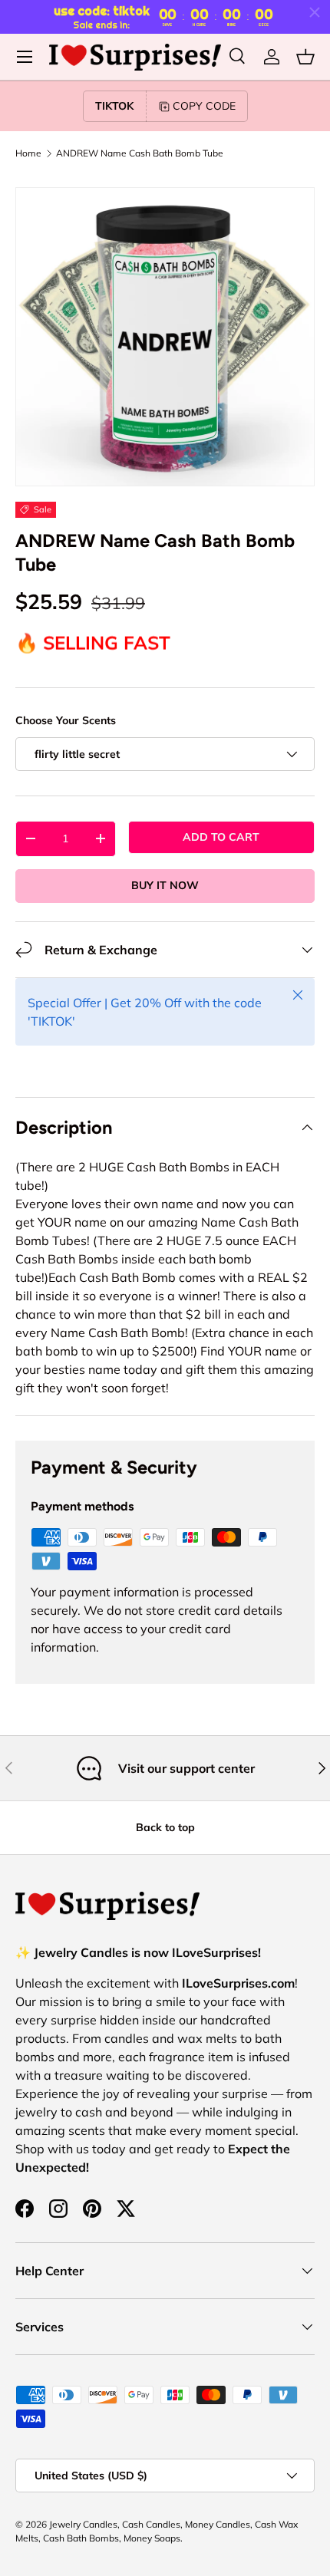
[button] (305, 57)
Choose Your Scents (66, 720)
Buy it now (165, 885)
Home (28, 153)
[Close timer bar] (315, 12)
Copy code (204, 106)
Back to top (165, 1827)
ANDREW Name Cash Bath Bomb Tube (140, 153)
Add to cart (221, 837)
